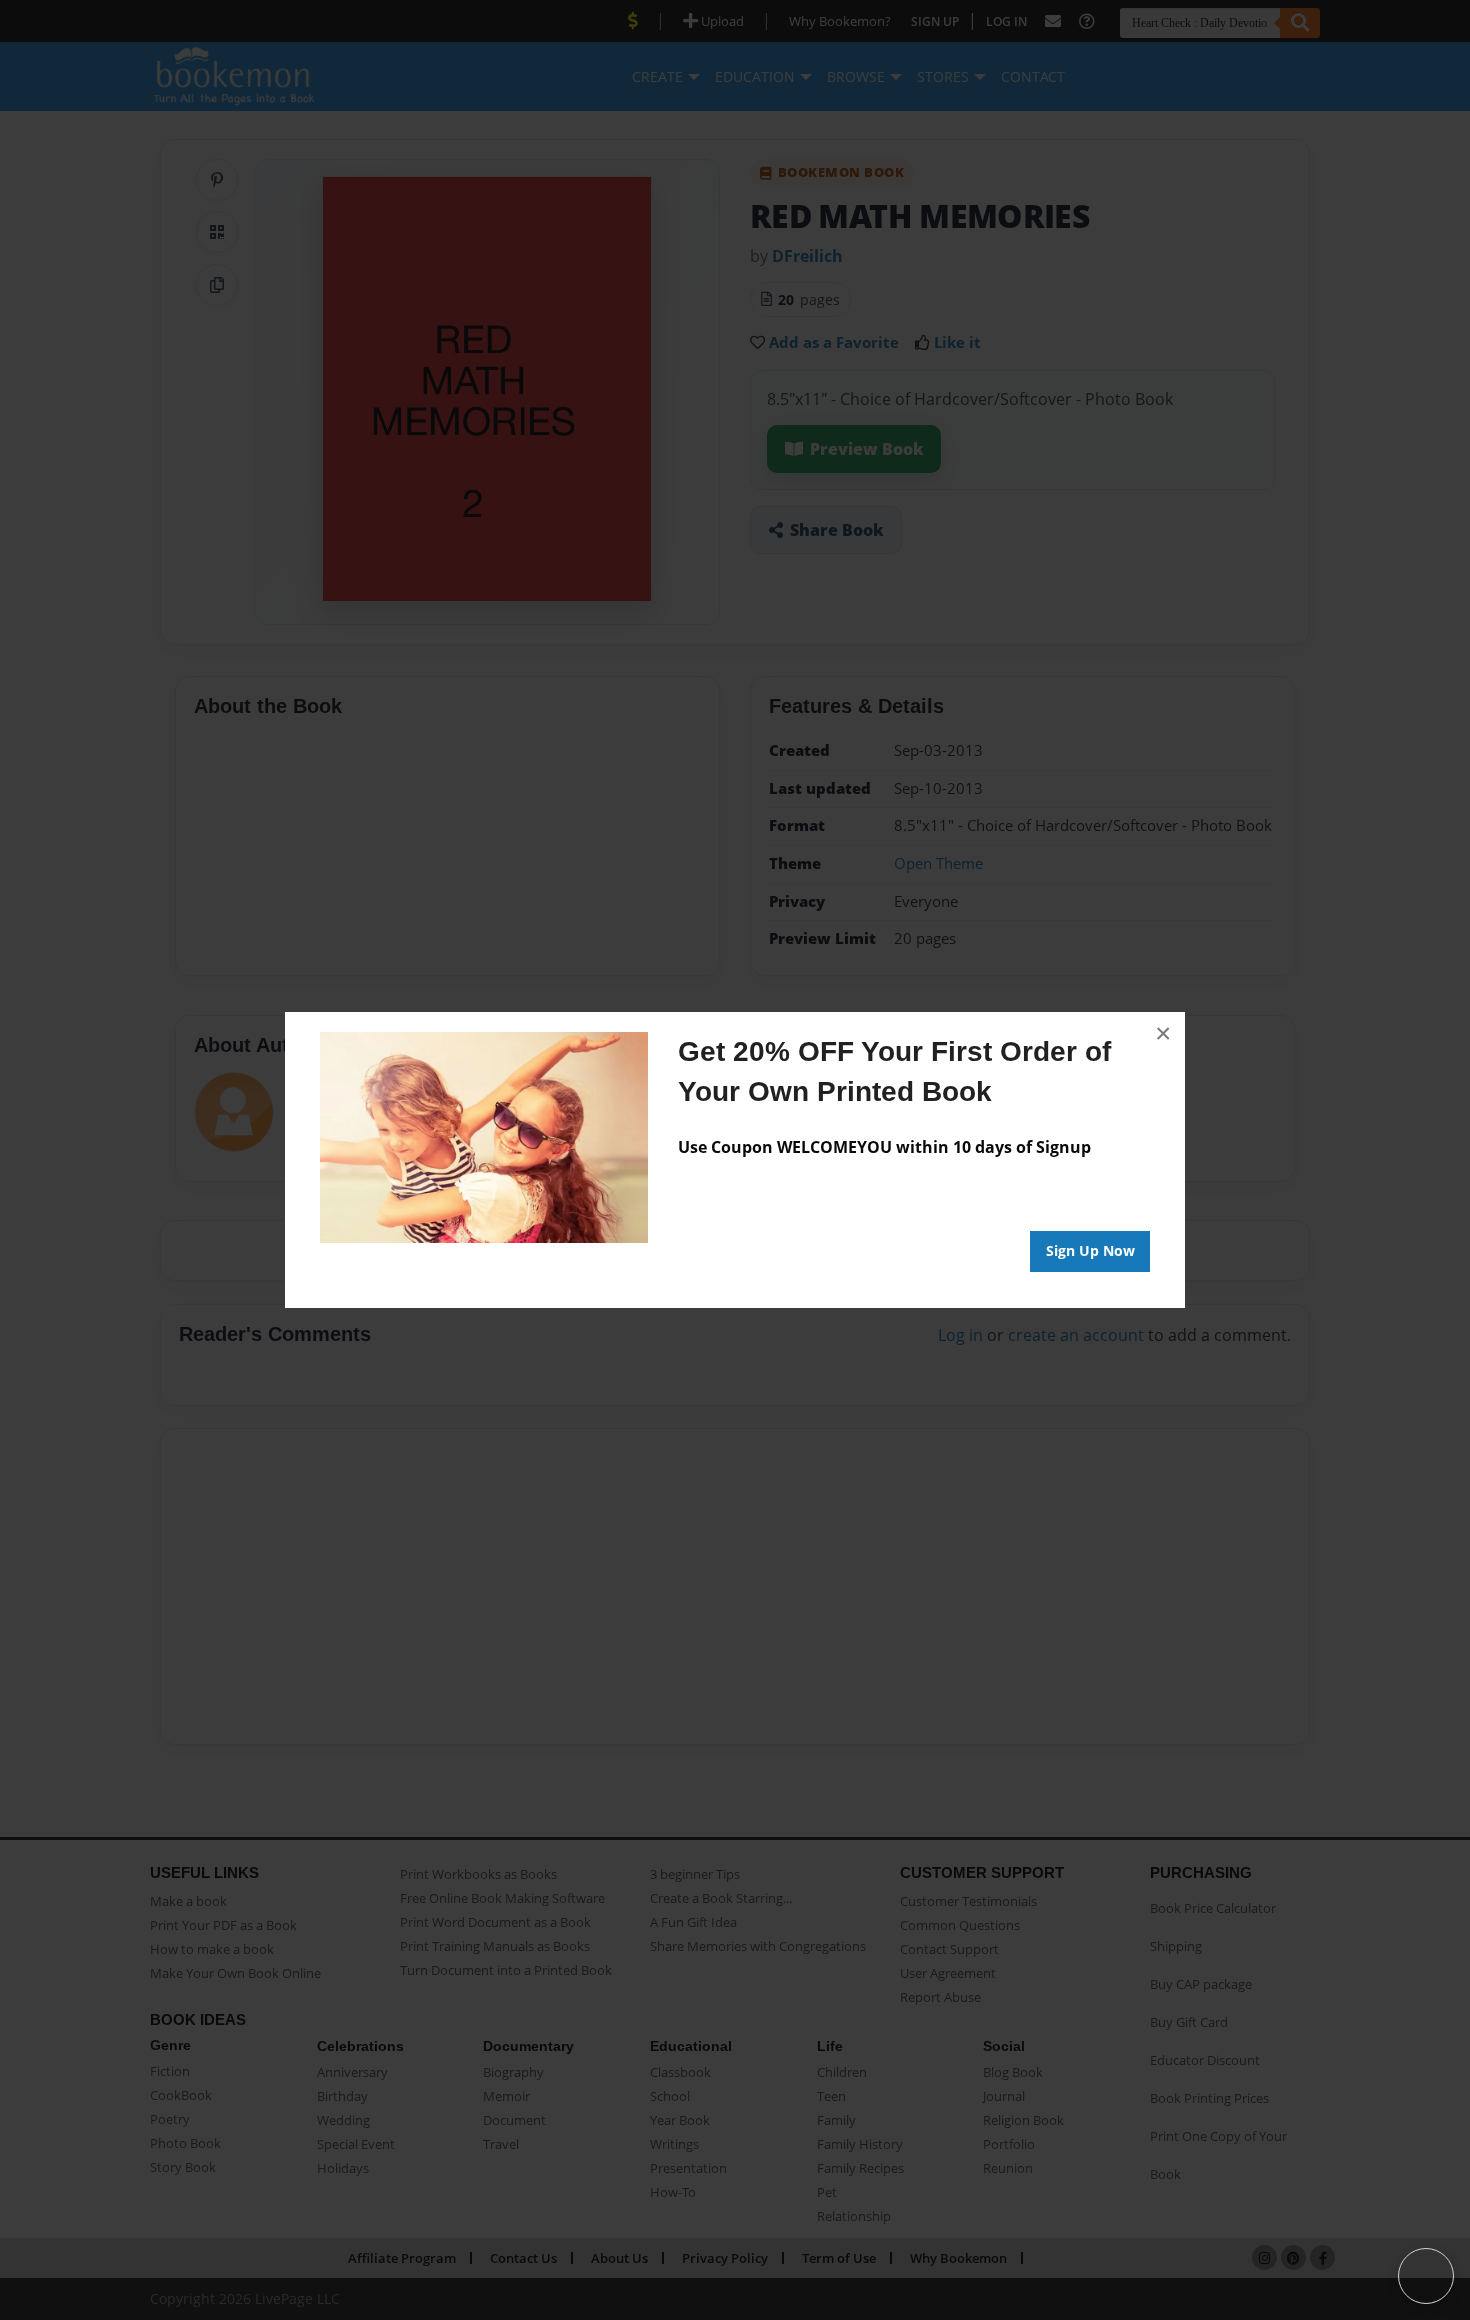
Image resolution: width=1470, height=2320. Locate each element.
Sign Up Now (1090, 1250)
